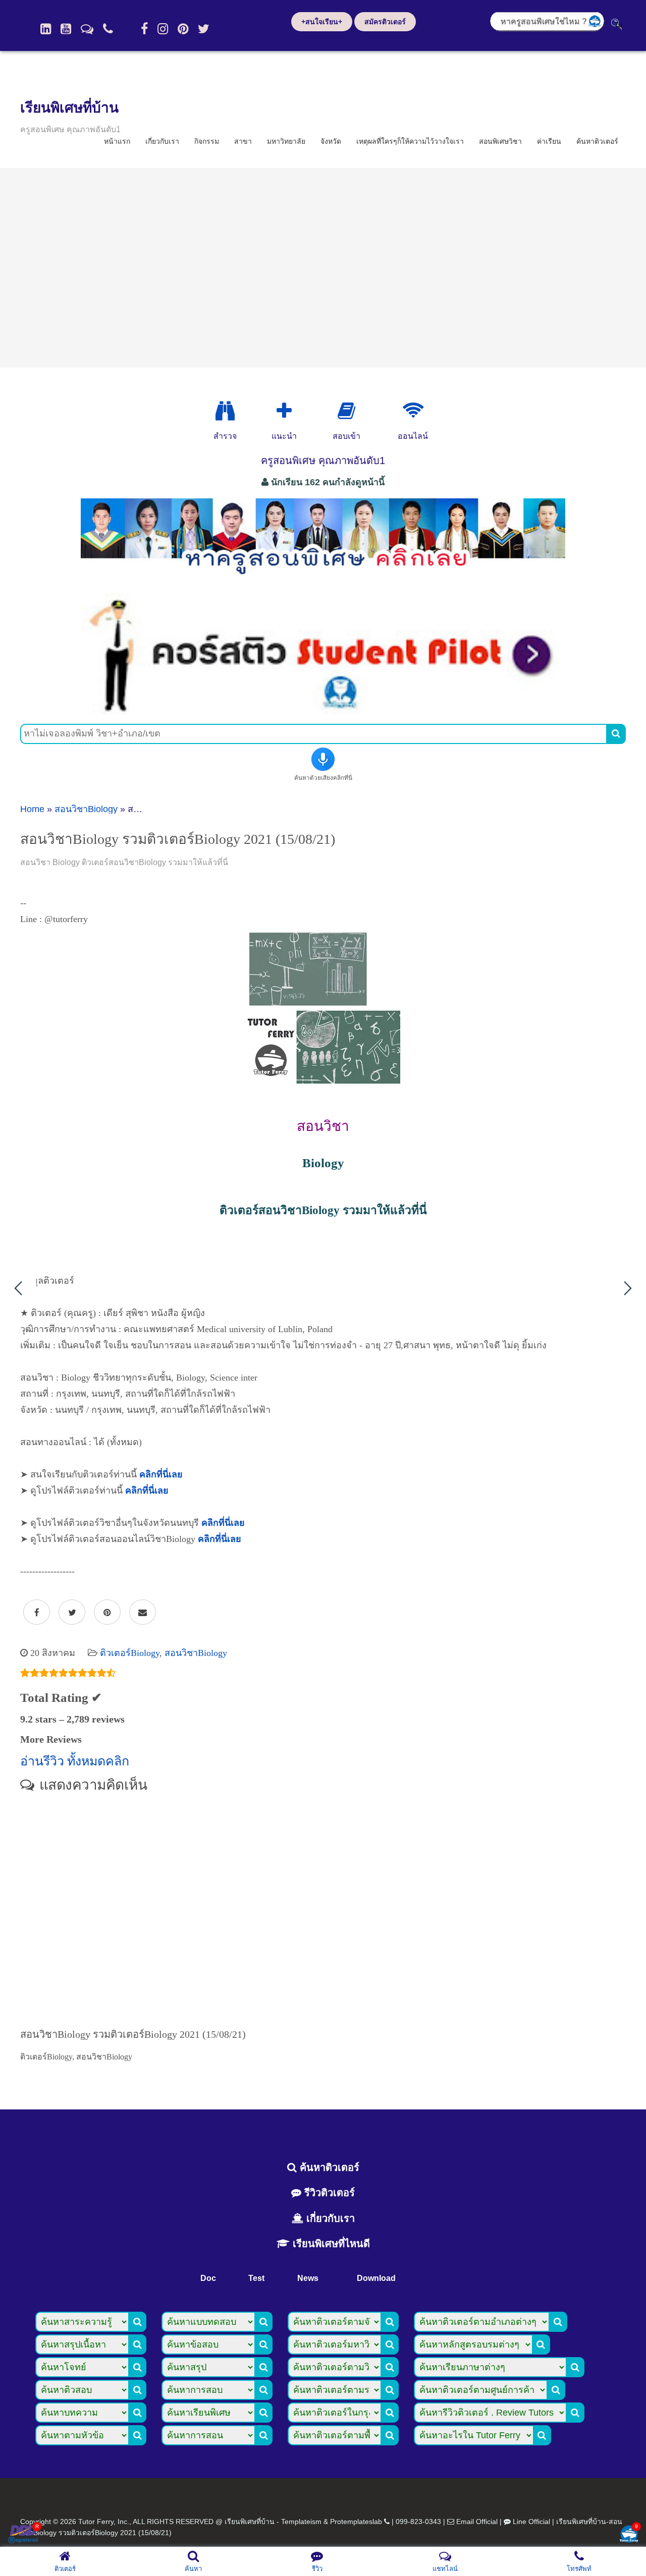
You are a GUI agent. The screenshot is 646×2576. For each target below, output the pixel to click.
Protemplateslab (356, 2522)
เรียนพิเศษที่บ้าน (69, 108)
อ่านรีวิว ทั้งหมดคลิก (75, 1761)
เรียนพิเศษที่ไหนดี (330, 2244)
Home (32, 809)
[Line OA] (87, 29)
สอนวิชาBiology (86, 809)
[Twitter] (204, 29)
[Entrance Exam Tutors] (346, 411)
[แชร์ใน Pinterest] (107, 1613)
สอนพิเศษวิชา (500, 141)
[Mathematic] (284, 411)
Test (256, 2278)
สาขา (243, 141)
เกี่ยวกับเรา (162, 141)
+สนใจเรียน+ (322, 22)
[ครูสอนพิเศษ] (323, 580)
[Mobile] (108, 29)
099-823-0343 (418, 2522)
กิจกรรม (207, 141)
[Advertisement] (323, 268)
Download (376, 2278)
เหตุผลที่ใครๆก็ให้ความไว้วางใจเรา (410, 141)
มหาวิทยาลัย (286, 141)
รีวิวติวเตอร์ (328, 2193)
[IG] (163, 29)
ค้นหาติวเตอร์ (597, 141)
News (308, 2278)
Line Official (531, 2522)
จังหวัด (331, 141)
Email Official (477, 2522)
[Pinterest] (183, 29)
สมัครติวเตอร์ (385, 22)
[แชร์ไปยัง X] (72, 1613)
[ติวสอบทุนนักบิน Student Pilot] (323, 711)
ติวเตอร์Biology (130, 1653)
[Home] (46, 29)
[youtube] (66, 29)
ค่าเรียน (549, 141)
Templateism (301, 2522)
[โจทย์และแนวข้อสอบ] (629, 2535)
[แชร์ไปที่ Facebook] (37, 1613)
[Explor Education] (225, 411)
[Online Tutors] (413, 411)
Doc (208, 2278)
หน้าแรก (117, 141)
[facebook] (144, 29)
